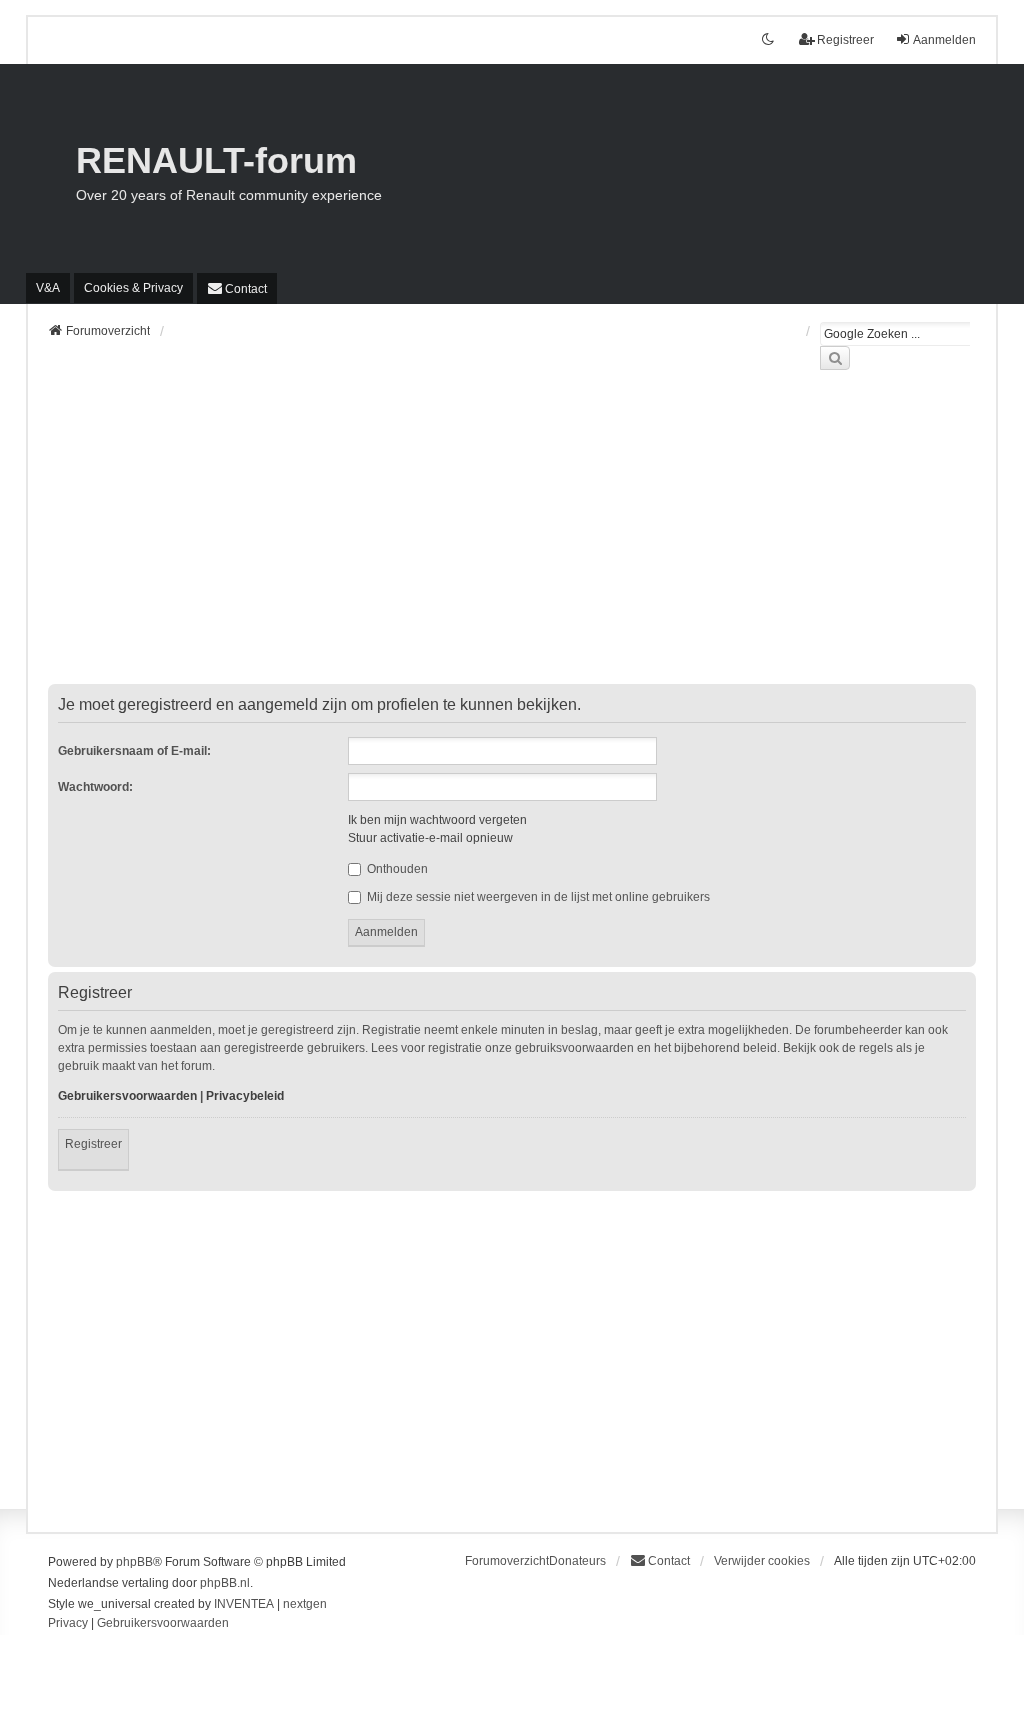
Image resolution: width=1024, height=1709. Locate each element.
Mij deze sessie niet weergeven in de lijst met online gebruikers (537, 897)
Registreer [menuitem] (845, 40)
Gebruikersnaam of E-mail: (134, 751)
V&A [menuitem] (48, 288)
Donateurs (577, 1561)
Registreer (93, 1144)
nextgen (305, 1604)
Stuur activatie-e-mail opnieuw (430, 838)
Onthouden (396, 869)
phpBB (134, 1562)
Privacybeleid (245, 1096)
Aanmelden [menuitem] (944, 40)
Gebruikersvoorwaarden (127, 1096)
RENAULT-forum (216, 160)
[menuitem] (133, 288)
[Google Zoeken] (835, 358)
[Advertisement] (512, 539)
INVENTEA (244, 1604)
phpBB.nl (225, 1583)
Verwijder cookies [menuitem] (762, 1561)
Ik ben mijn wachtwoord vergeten (437, 820)
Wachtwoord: (95, 787)
